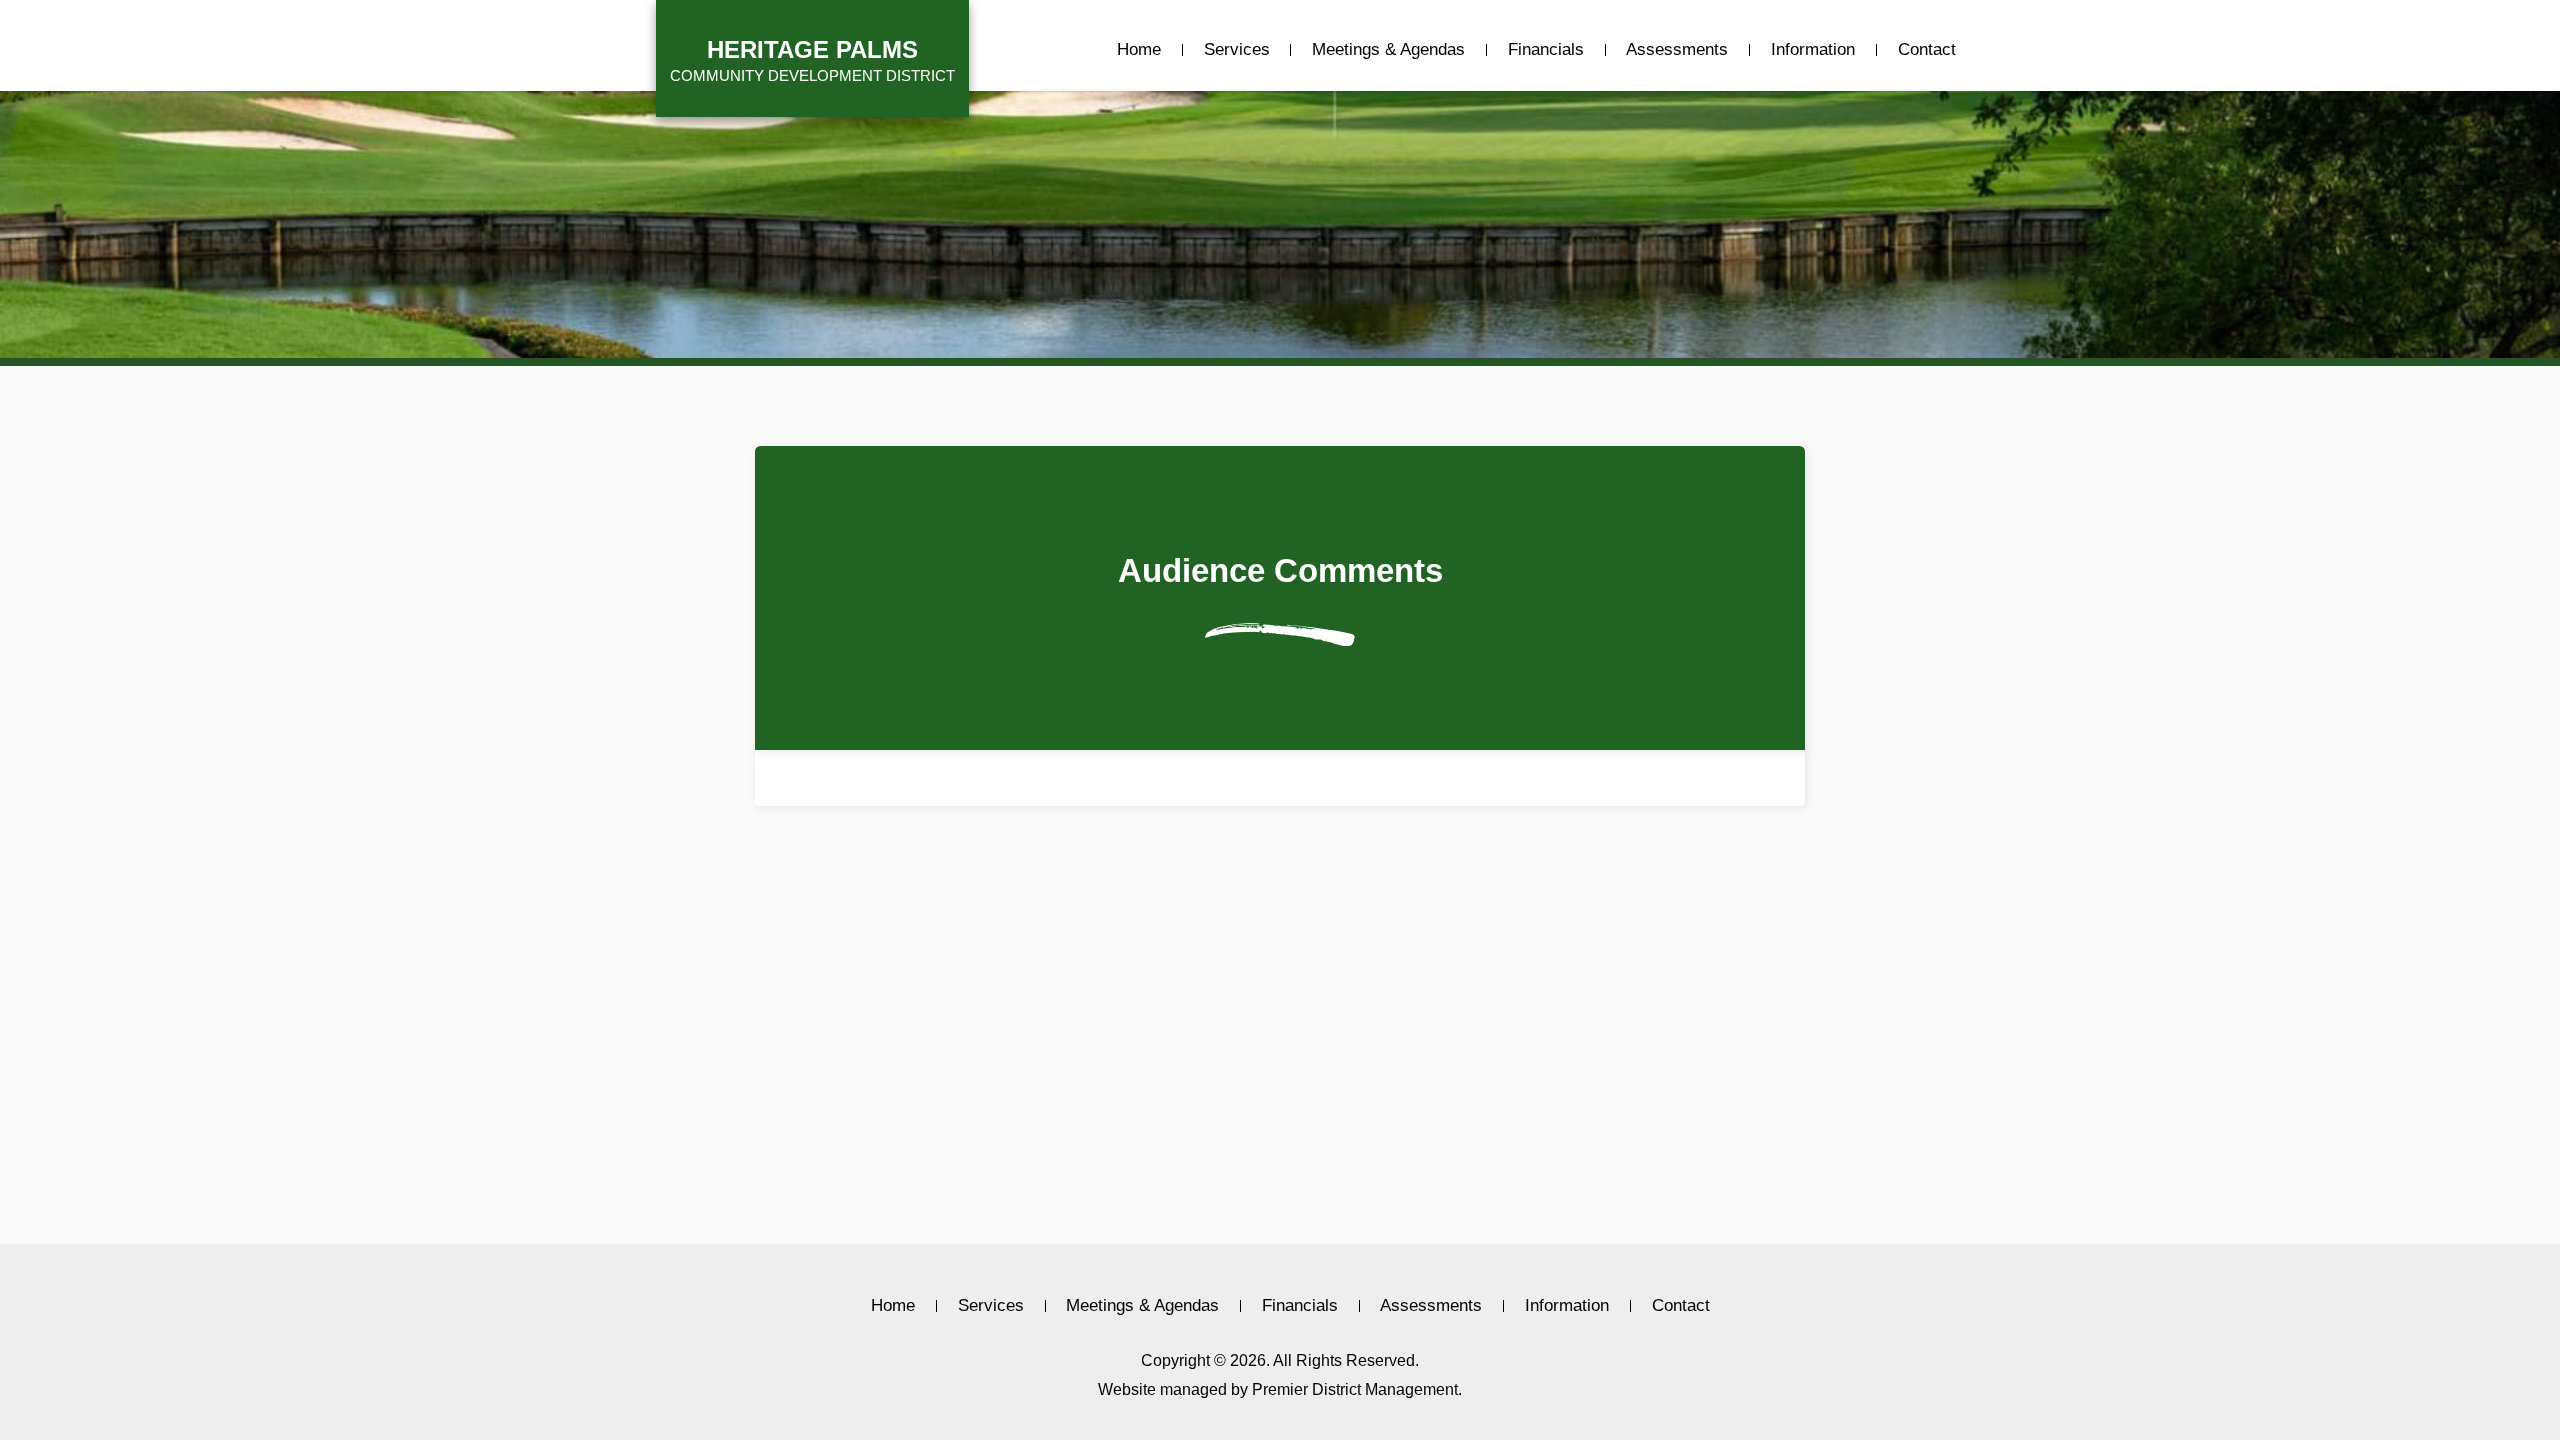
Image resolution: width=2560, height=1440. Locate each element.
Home (1139, 50)
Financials (1546, 50)
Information (1813, 50)
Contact (1927, 50)
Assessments (1677, 50)
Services (1237, 50)
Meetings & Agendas (1388, 50)
